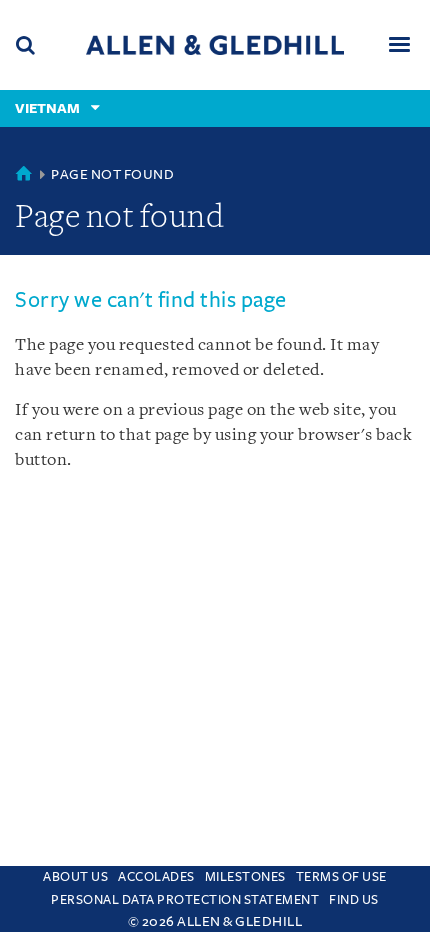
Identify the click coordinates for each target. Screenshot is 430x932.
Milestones (245, 877)
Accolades (156, 877)
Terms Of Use (341, 877)
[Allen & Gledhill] (215, 44)
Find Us (354, 900)
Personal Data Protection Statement (185, 900)
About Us (75, 877)
